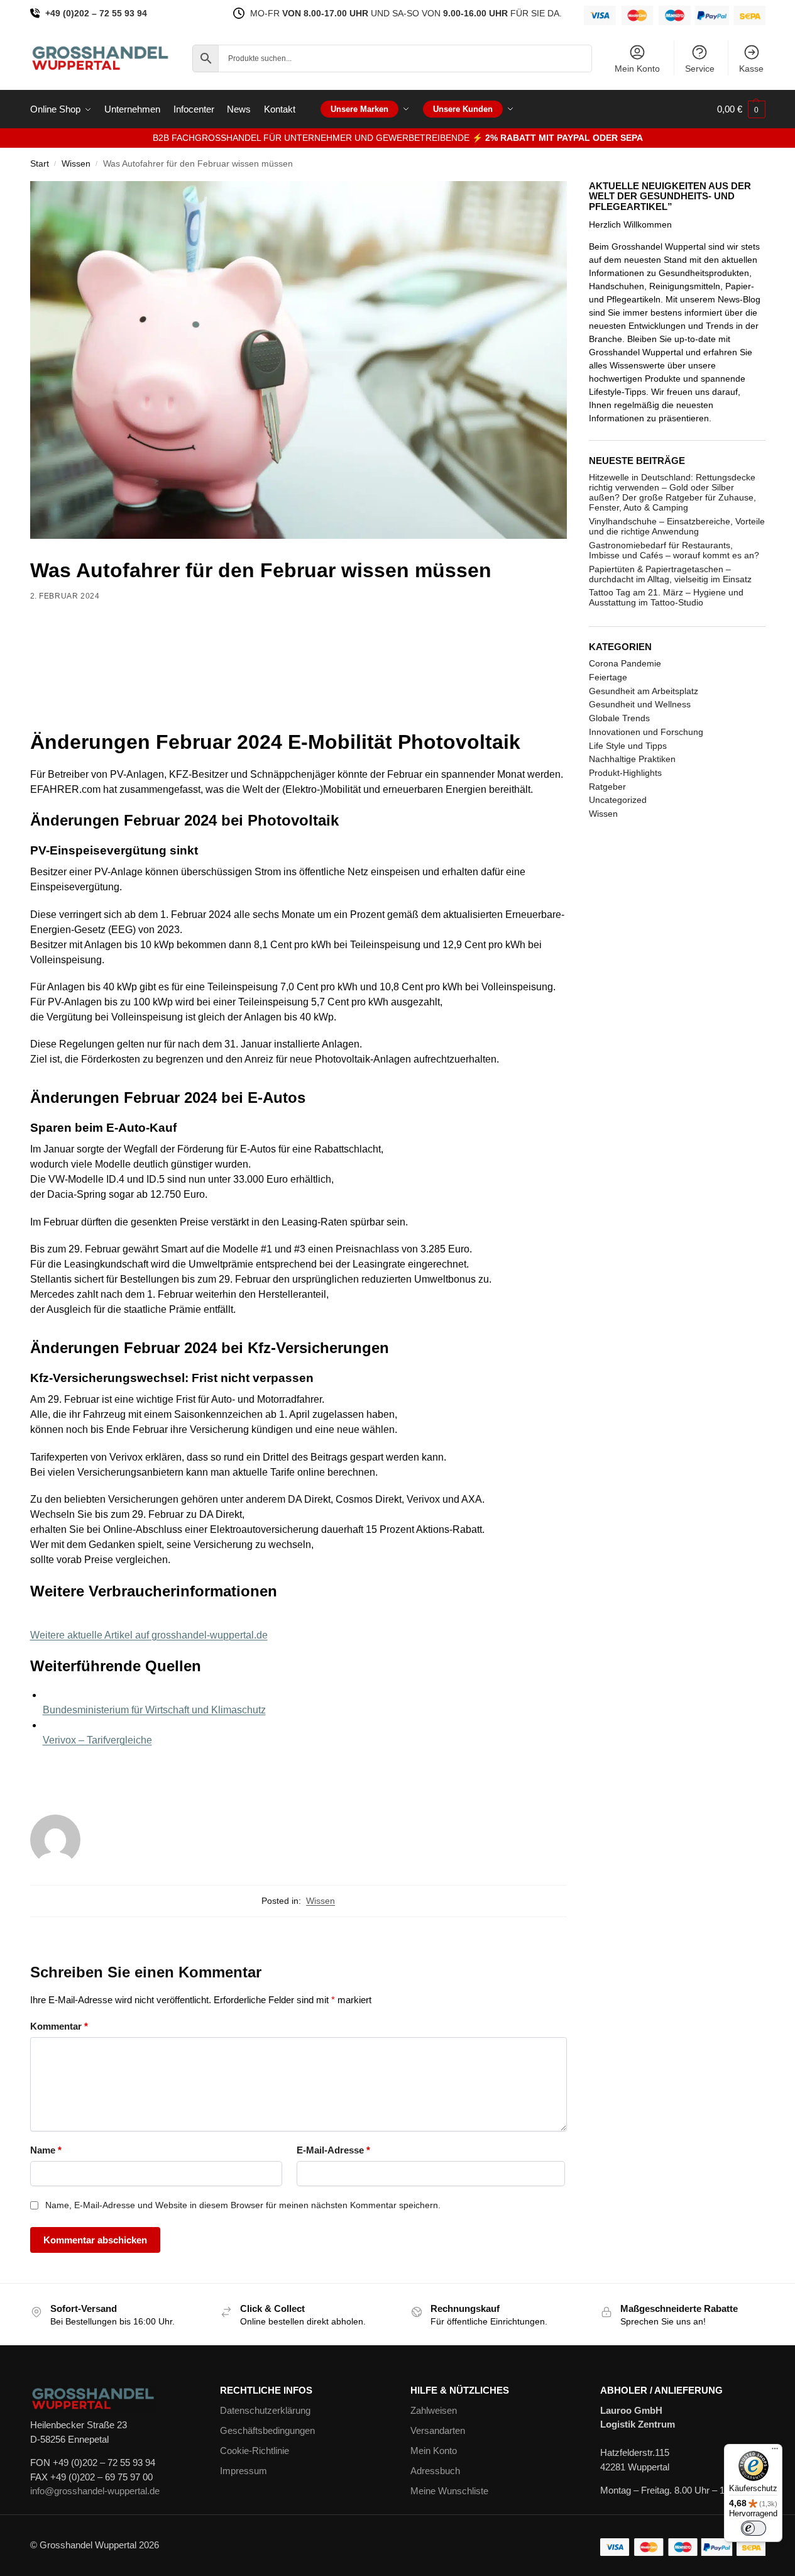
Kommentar (59, 2026)
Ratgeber (607, 787)
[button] (741, 109)
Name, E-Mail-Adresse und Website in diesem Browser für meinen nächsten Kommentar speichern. (243, 2205)
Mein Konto (637, 69)
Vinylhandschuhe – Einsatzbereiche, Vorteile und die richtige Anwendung (677, 526)
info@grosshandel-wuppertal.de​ (95, 2491)
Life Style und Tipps (628, 746)
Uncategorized (618, 800)
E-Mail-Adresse (333, 2150)
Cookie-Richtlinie (255, 2451)
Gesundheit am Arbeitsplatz (644, 691)
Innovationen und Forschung (646, 732)
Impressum (244, 2471)
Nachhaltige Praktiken (632, 759)
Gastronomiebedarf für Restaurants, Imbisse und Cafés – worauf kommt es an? (674, 550)
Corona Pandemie (625, 663)
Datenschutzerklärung (265, 2410)
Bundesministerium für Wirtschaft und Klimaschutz (154, 1710)
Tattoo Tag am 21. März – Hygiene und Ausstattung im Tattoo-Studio (666, 597)
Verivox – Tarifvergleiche (97, 1740)
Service (700, 69)
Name (46, 2150)
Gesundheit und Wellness (640, 704)
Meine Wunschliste (449, 2491)
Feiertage (608, 677)
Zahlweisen (434, 2410)
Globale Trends (619, 718)
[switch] (754, 2528)
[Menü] (775, 2452)
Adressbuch (435, 2471)
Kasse (751, 69)
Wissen (76, 164)
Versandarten (438, 2430)
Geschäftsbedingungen (267, 2430)
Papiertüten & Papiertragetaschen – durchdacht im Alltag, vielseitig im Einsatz (670, 574)
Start (40, 164)
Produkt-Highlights (625, 773)
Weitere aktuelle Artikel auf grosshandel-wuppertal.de (149, 1635)
